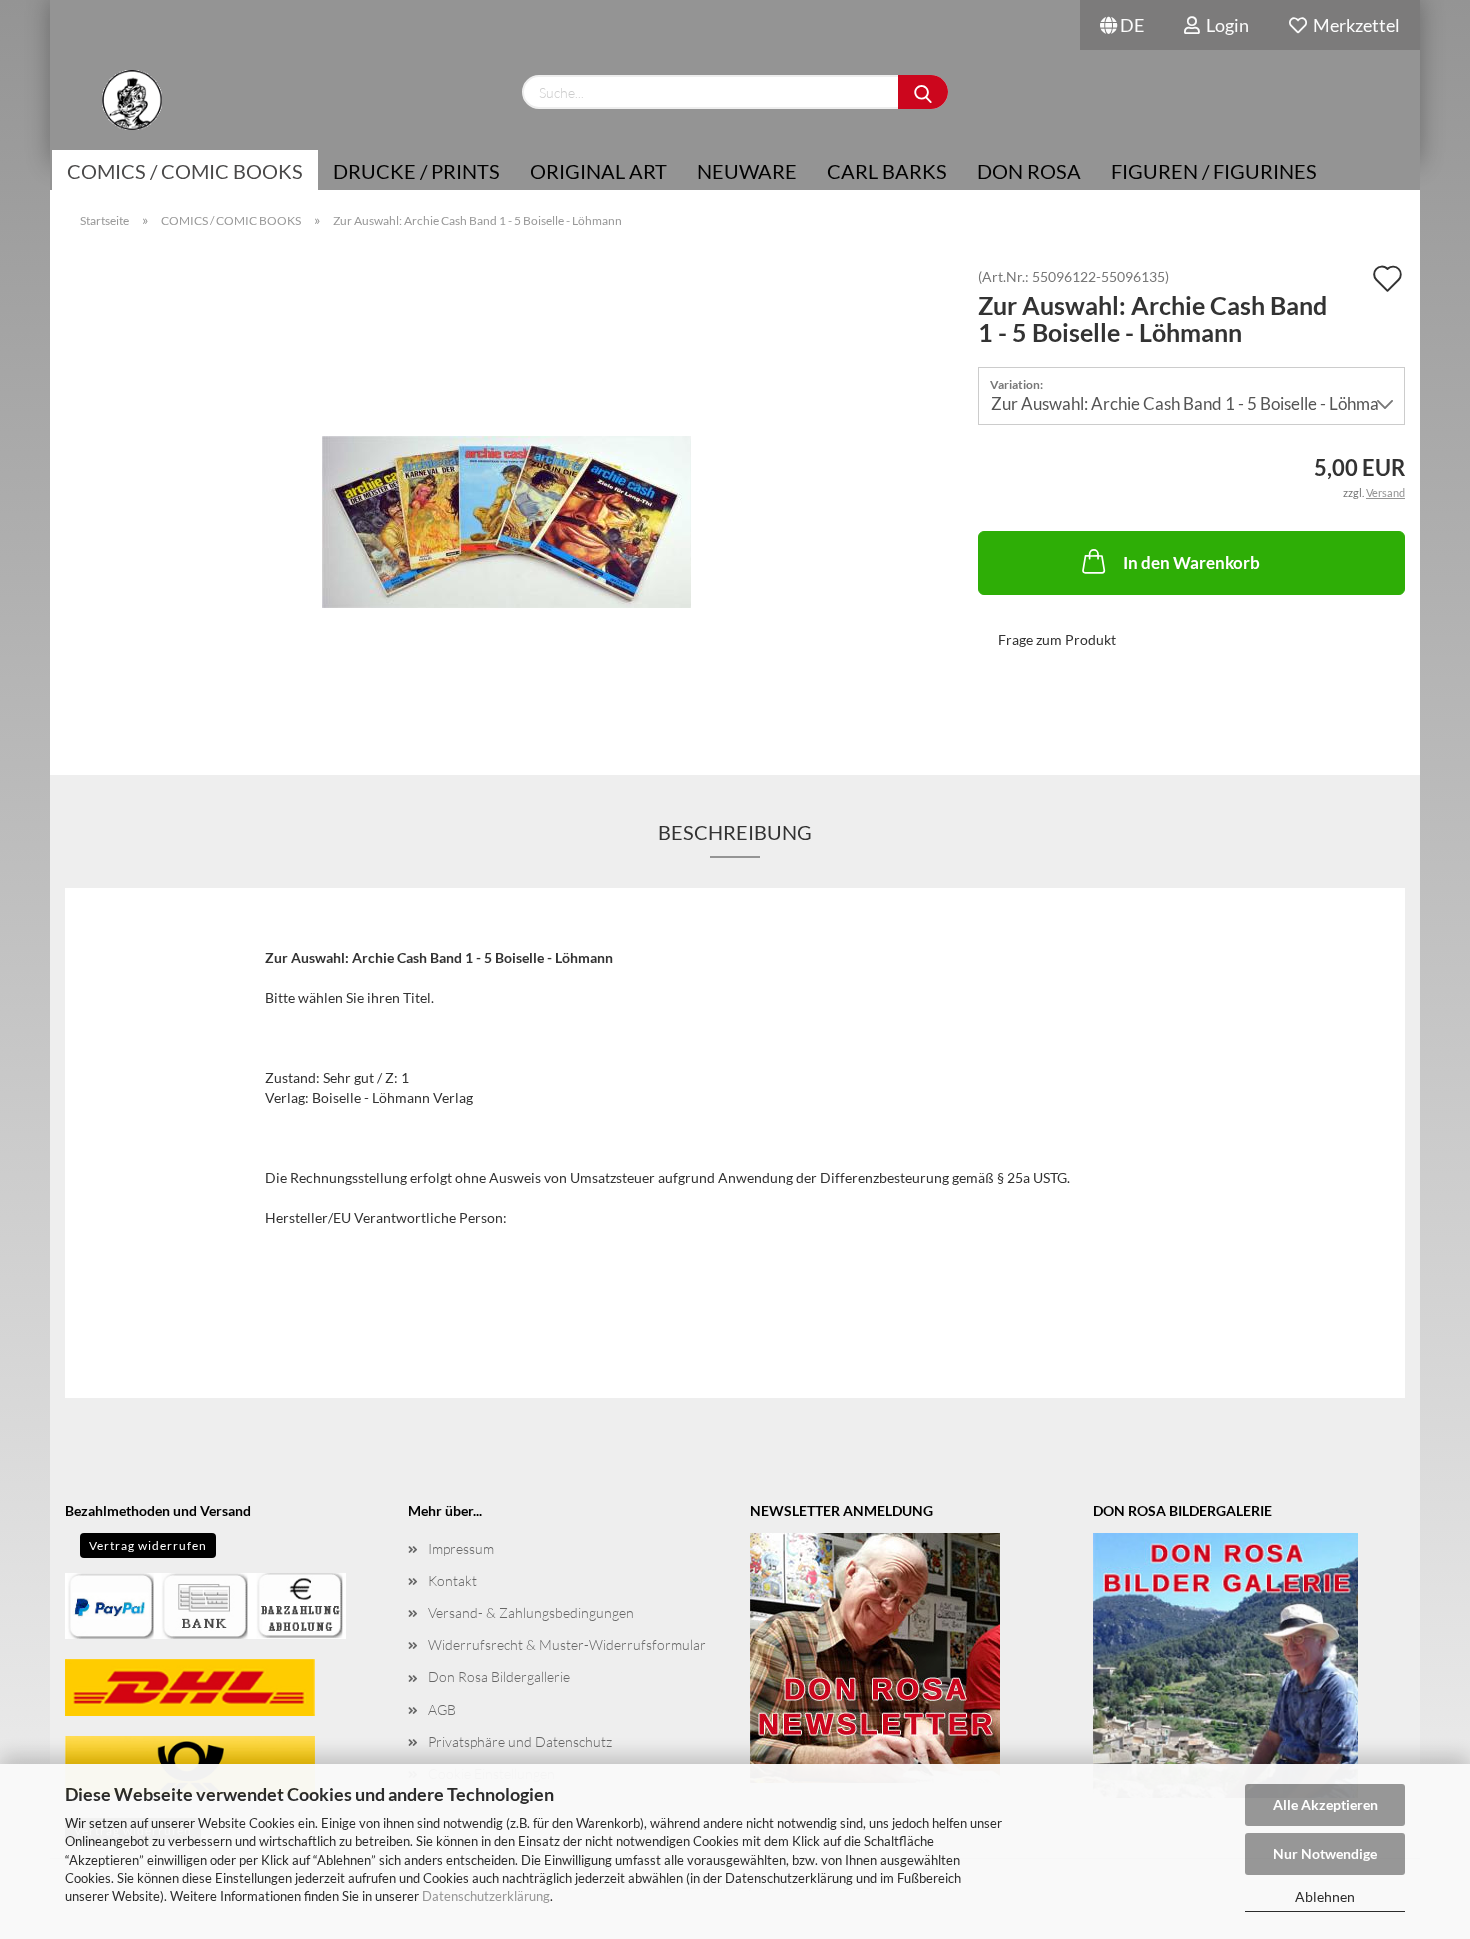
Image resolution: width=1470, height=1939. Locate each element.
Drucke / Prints (416, 171)
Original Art (598, 171)
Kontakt (452, 1580)
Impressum (461, 1548)
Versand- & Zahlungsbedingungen (531, 1612)
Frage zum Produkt (1057, 639)
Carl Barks (887, 171)
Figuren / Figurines (1214, 171)
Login (1224, 25)
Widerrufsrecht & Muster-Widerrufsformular (567, 1644)
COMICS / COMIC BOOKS (185, 171)
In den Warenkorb (1191, 562)
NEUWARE (747, 171)
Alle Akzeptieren (1325, 1804)
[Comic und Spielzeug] (131, 100)
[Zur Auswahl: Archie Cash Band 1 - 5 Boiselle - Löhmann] (506, 493)
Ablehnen (1325, 1896)
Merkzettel (1353, 25)
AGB (442, 1709)
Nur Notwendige (1325, 1853)
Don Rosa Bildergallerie (499, 1676)
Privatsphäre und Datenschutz (520, 1741)
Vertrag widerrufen (148, 1545)
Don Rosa (1029, 171)
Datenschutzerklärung (486, 1896)
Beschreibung (735, 832)
